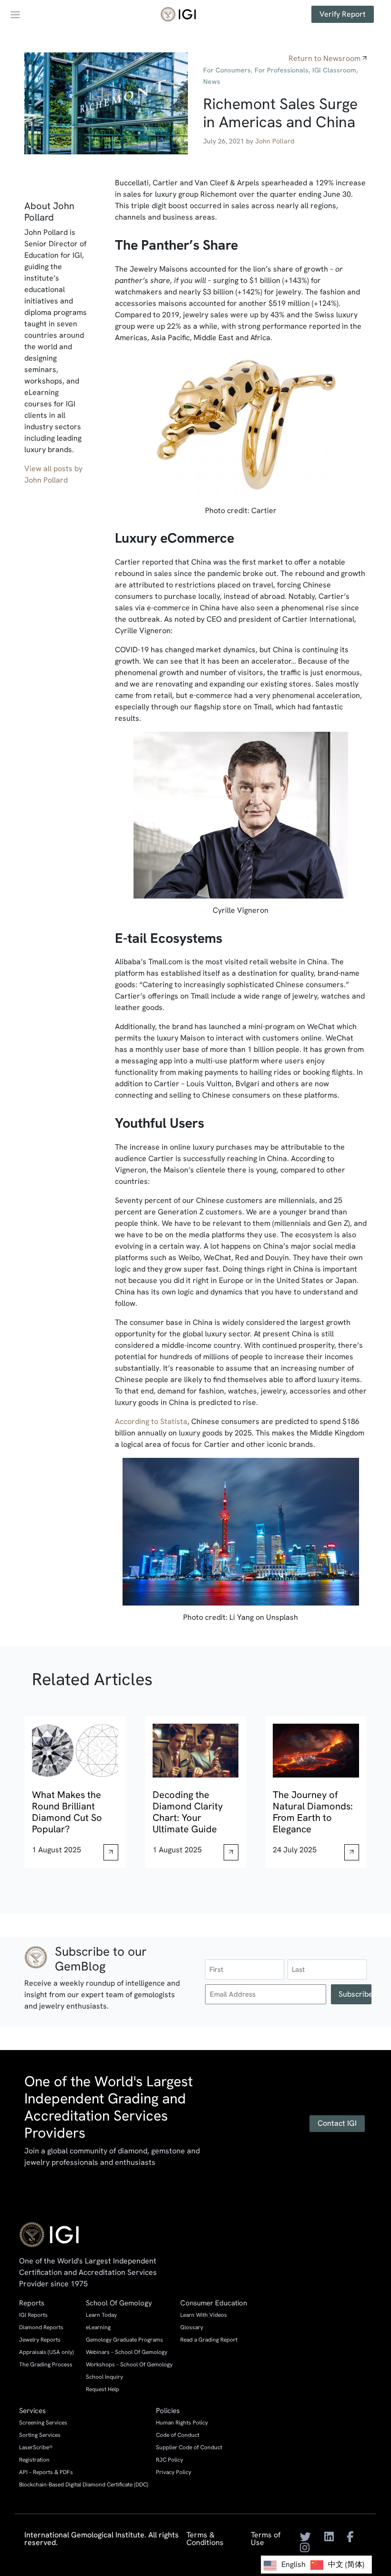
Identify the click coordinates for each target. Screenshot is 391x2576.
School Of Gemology (119, 2303)
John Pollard (275, 141)
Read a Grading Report (209, 2340)
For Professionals (282, 70)
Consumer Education (214, 2303)
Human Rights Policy (182, 2423)
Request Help (103, 2389)
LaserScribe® (36, 2447)
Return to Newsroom (324, 58)
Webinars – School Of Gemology (127, 2352)
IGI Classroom (334, 70)
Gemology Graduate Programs (124, 2340)
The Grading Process (46, 2364)
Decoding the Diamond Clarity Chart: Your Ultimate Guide (188, 1812)
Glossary (192, 2327)
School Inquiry (104, 2377)
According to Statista (151, 1421)
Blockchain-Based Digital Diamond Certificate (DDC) (84, 2485)
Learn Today (101, 2315)
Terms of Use (266, 2539)
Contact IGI (337, 2123)
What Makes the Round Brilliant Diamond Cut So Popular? (67, 1812)
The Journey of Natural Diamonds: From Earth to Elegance (313, 1812)
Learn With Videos (204, 2315)
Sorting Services (40, 2435)
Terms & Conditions (205, 2539)
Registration (34, 2460)
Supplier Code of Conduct (189, 2447)
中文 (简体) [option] (346, 2564)
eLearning (98, 2327)
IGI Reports (33, 2315)
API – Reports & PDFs (46, 2472)
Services (32, 2411)
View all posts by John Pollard (53, 474)
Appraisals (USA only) (46, 2352)
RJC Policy (170, 2460)
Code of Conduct (178, 2435)
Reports (32, 2303)
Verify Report (343, 14)
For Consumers (227, 70)
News (212, 81)
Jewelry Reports (40, 2340)
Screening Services (43, 2423)
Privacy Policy (174, 2472)
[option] (337, 2565)
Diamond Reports (41, 2327)
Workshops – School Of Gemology (129, 2364)
